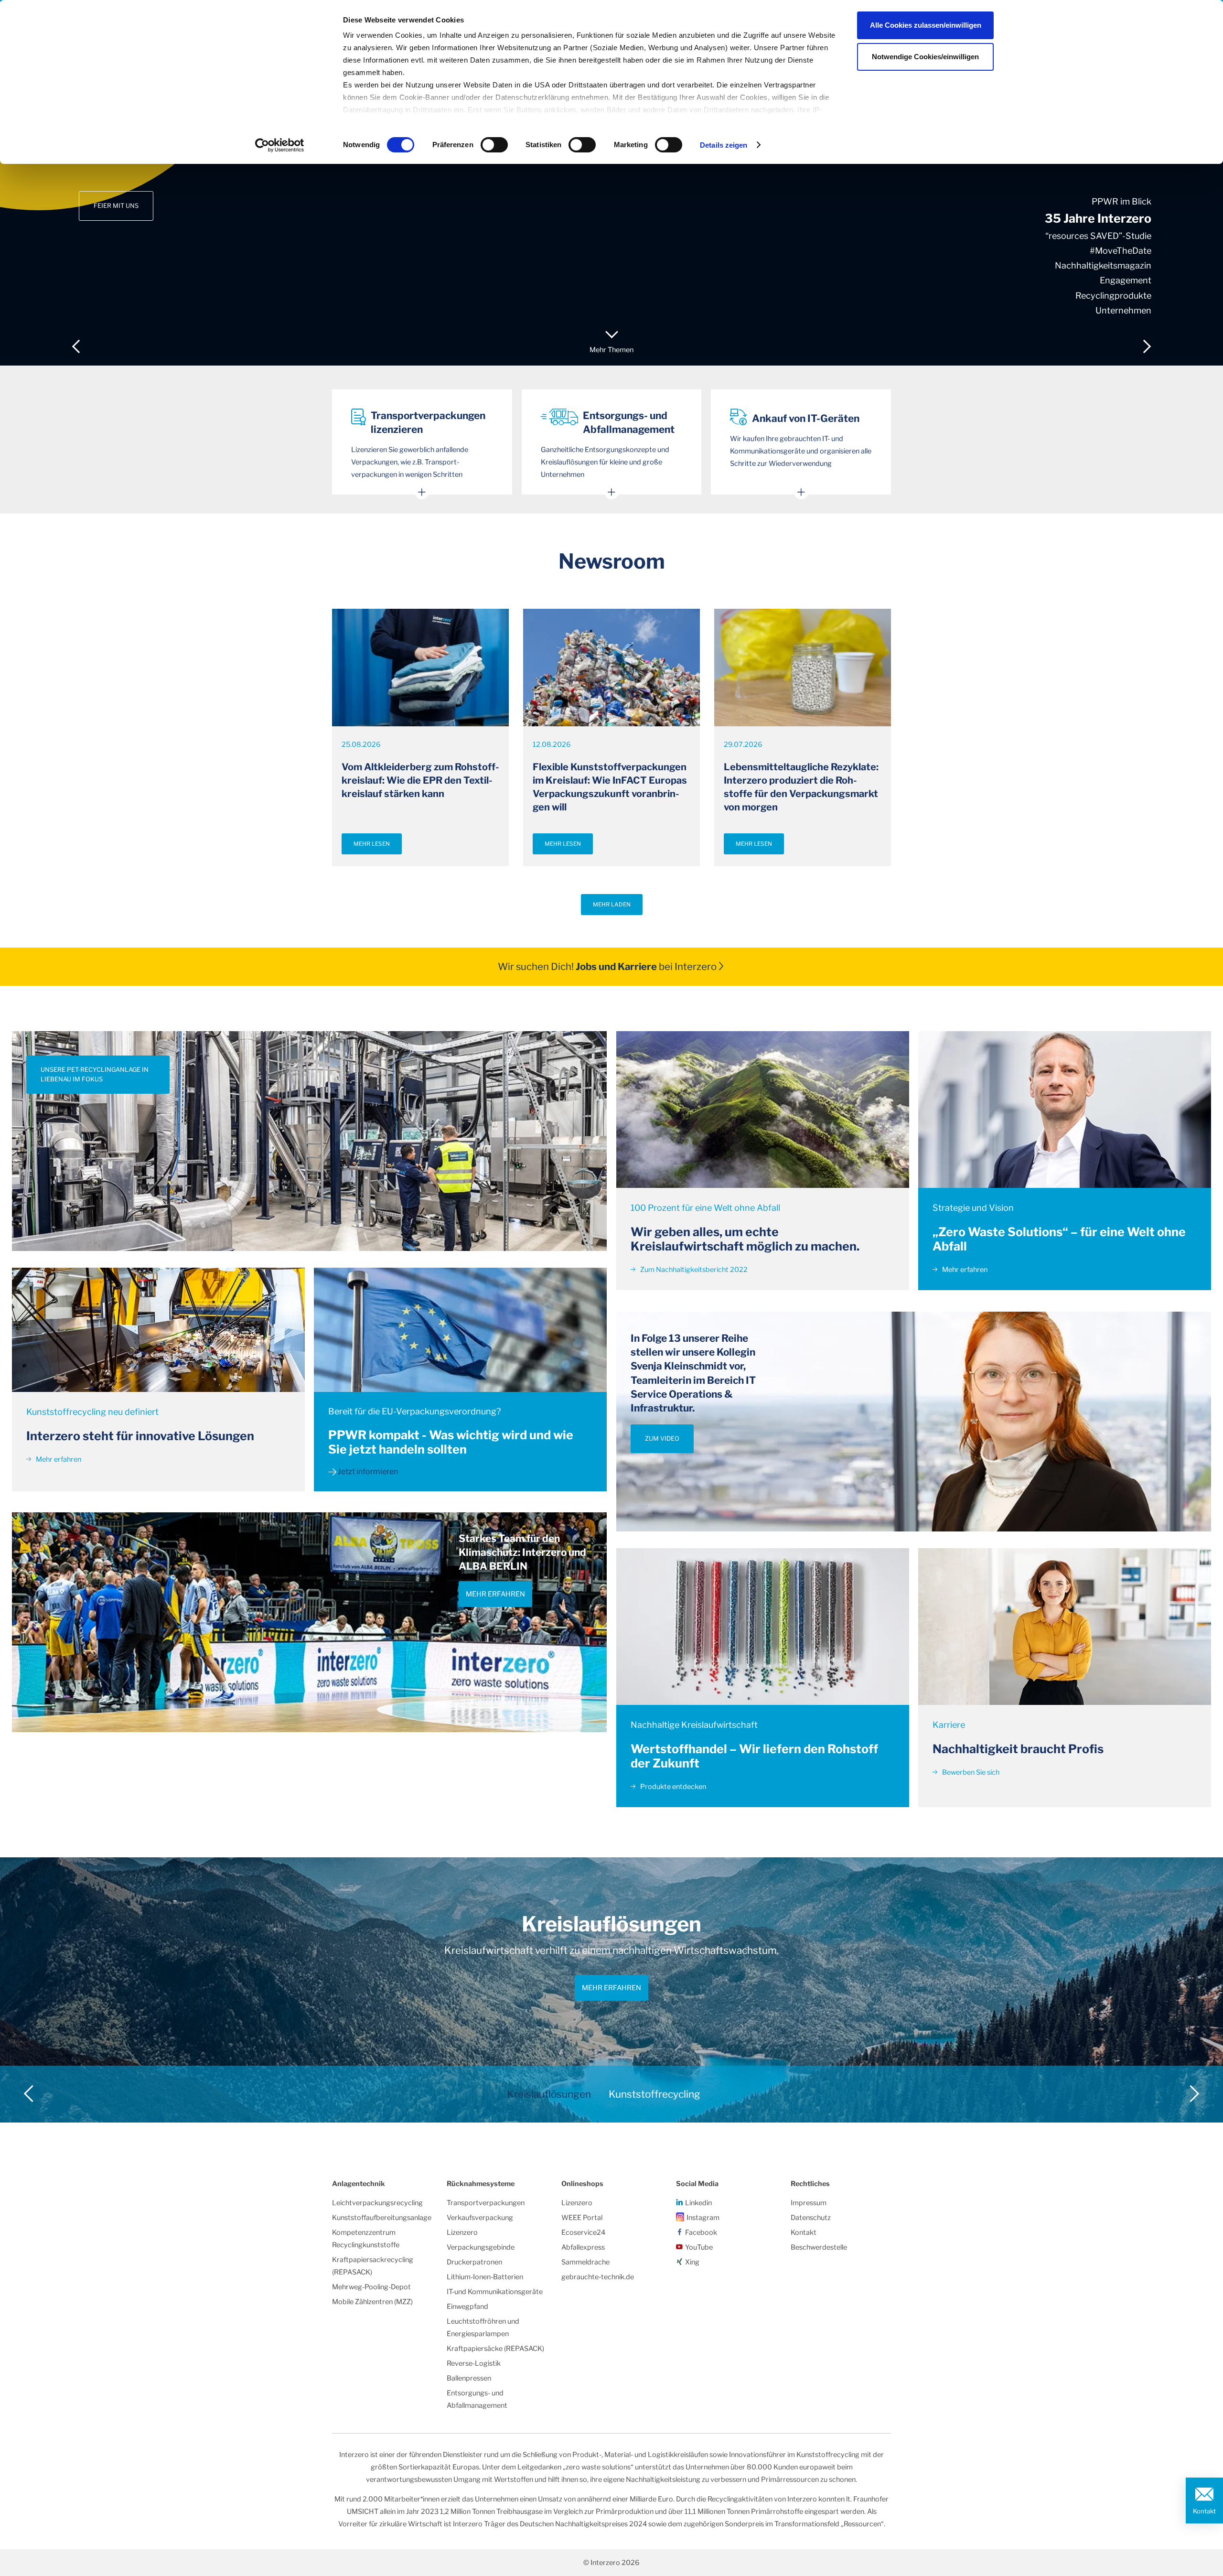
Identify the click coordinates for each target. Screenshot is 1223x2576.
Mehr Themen (611, 350)
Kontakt (1204, 2511)
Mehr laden (612, 905)
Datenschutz (811, 2218)
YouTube (699, 2247)
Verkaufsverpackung (480, 2218)
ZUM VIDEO (662, 1439)
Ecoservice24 (583, 2232)
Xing (692, 2262)
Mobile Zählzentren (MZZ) (372, 2302)
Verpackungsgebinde (481, 2247)
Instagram (703, 2218)
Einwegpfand (467, 2307)
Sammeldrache (585, 2262)
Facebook (701, 2232)
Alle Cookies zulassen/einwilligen (926, 25)
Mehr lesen (372, 844)
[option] (611, 183)
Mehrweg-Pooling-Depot (371, 2287)
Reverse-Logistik (474, 2363)
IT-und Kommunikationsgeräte (495, 2292)
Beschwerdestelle (819, 2247)
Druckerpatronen (474, 2262)
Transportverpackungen (486, 2203)
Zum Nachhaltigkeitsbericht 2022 (693, 1270)
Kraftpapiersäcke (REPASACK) (495, 2349)
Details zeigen (724, 145)
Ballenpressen (469, 2378)
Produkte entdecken (672, 1787)
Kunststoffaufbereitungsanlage (382, 2218)
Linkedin (698, 2203)
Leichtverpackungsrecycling (377, 2203)
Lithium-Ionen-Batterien (485, 2277)
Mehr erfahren (58, 1459)
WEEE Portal (582, 2218)
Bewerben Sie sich (970, 1772)
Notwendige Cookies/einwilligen (925, 57)
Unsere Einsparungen (131, 182)
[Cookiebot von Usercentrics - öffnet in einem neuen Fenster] (280, 145)
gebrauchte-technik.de (598, 2277)
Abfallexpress (583, 2247)
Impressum (809, 2203)
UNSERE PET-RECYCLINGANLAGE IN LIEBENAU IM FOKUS (95, 1074)
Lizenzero (462, 2232)
